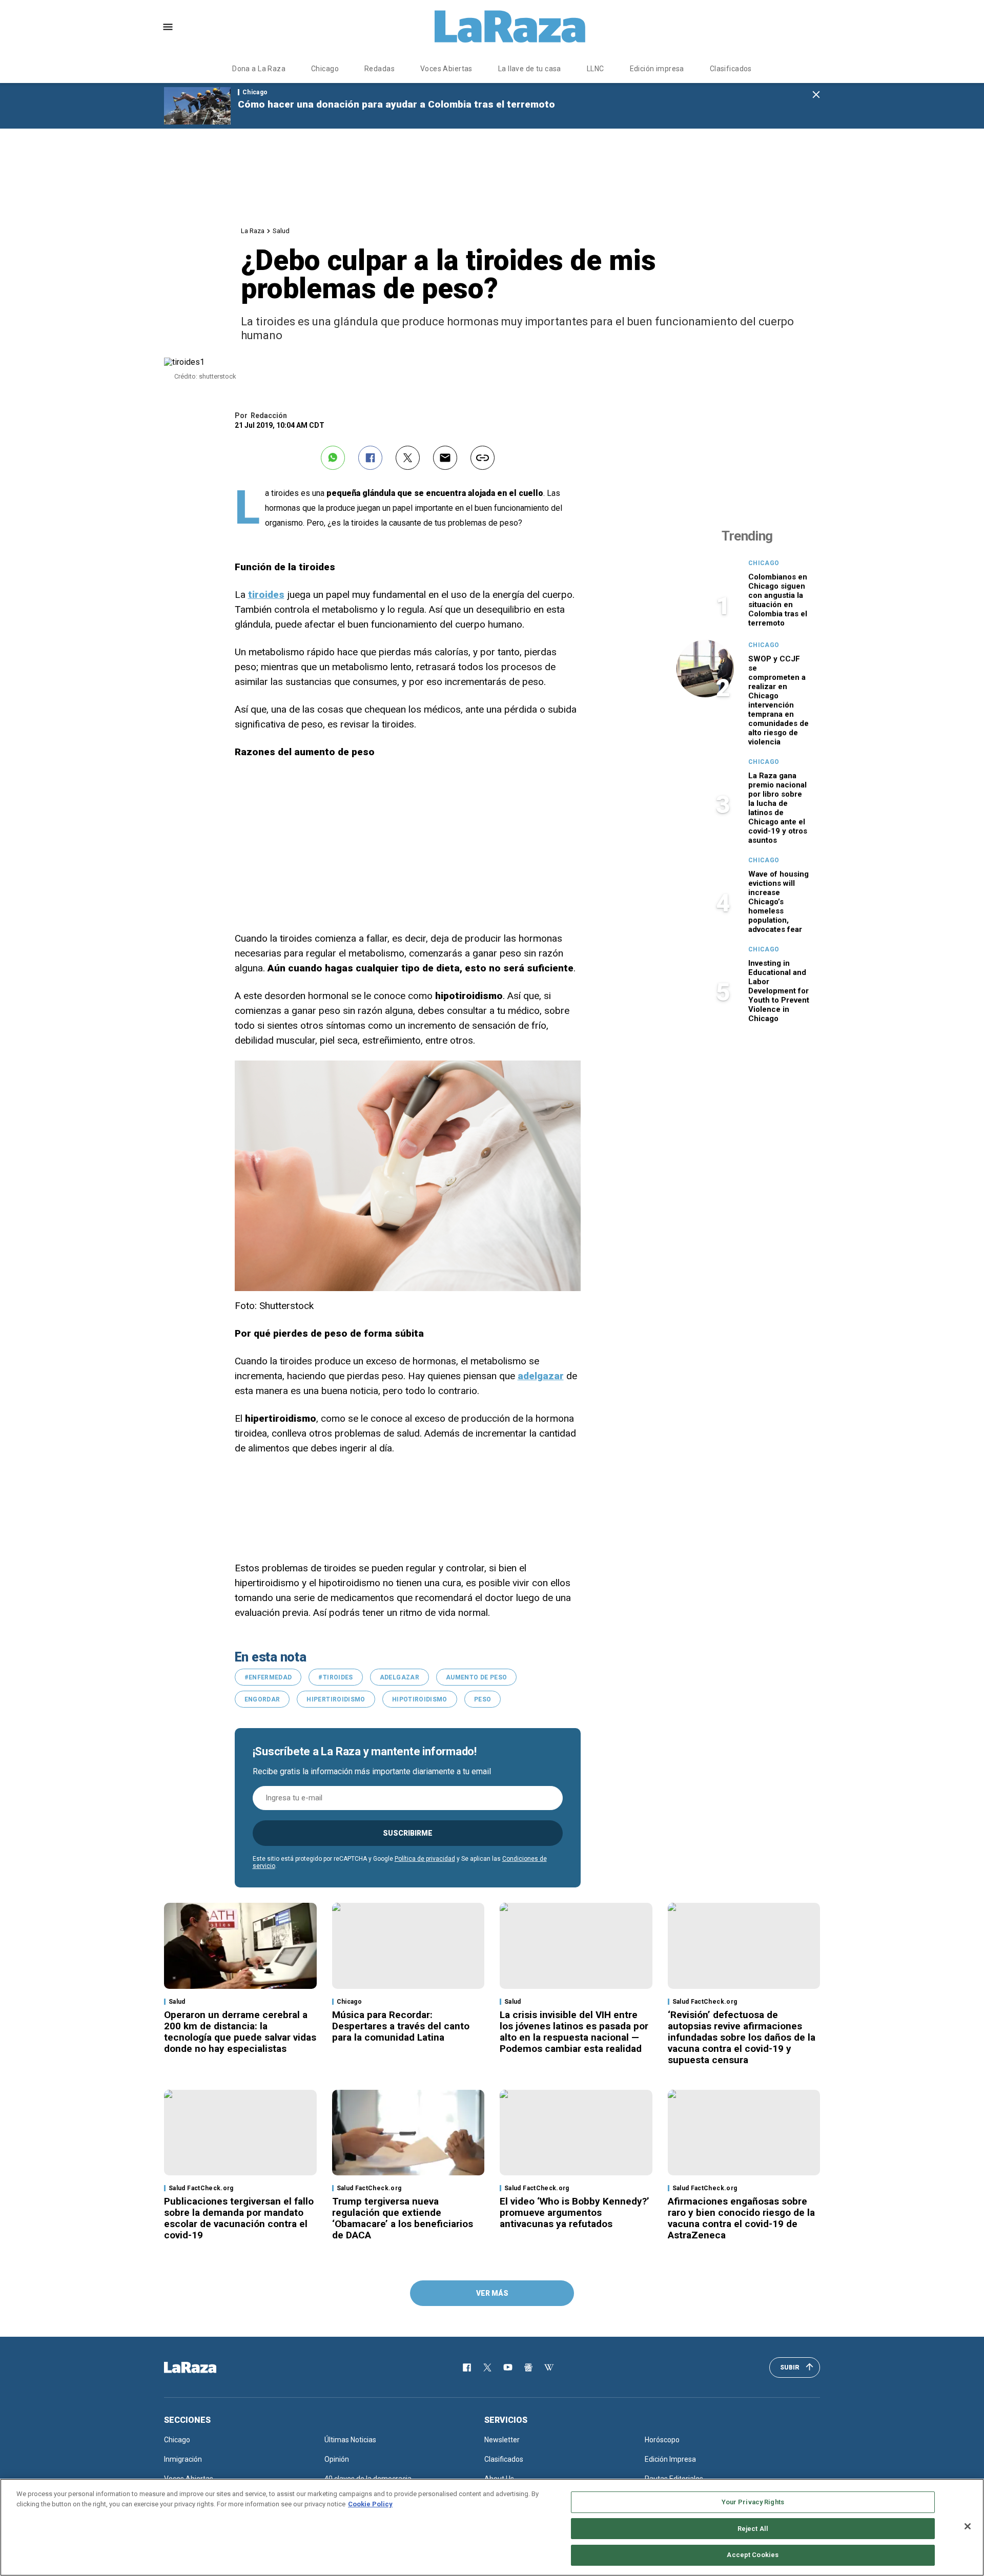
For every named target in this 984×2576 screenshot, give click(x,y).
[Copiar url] (483, 458)
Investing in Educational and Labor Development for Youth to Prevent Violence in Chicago (779, 991)
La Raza (253, 231)
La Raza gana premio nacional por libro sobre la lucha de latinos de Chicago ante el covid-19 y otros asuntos (778, 808)
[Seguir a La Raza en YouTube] (508, 2367)
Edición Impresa (670, 2459)
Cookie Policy (370, 2504)
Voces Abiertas (446, 69)
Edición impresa (657, 69)
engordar (262, 1699)
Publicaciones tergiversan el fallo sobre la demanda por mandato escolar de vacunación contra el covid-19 (239, 2218)
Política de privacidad (425, 1859)
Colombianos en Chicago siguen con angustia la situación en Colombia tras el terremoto (778, 600)
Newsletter (502, 2440)
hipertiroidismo (336, 1699)
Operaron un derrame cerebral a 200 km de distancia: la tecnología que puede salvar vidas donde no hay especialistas (240, 2032)
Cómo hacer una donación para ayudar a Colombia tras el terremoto (396, 104)
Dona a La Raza (259, 69)
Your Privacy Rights (753, 2502)
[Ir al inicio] (205, 2367)
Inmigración (183, 2459)
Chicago (325, 69)
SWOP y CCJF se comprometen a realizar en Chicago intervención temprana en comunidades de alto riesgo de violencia (778, 700)
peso (483, 1699)
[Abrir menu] (168, 27)
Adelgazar (399, 1677)
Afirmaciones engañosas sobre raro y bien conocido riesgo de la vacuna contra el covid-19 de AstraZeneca (741, 2218)
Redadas (380, 69)
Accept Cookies (753, 2555)
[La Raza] (510, 27)
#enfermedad (268, 1677)
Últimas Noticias (350, 2440)
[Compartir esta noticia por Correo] (445, 458)
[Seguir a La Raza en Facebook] (467, 2367)
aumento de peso (476, 1677)
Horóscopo (662, 2440)
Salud (281, 231)
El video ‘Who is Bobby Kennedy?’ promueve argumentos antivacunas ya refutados (575, 2213)
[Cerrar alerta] (816, 95)
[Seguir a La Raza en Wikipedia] (549, 2367)
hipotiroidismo (420, 1699)
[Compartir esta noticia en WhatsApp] (333, 458)
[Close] (968, 2526)
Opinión (337, 2459)
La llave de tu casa (530, 69)
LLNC (596, 69)
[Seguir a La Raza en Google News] (528, 2367)
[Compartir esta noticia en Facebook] (370, 458)
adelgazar (541, 1376)
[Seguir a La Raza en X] (487, 2367)
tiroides (266, 595)
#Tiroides (335, 1677)
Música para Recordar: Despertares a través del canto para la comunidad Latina (401, 2026)
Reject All (753, 2529)
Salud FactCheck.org (705, 2002)
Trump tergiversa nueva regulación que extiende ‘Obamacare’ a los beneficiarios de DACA (403, 2218)
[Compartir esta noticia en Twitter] (408, 458)
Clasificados (731, 69)
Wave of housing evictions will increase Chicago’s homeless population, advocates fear (778, 902)
